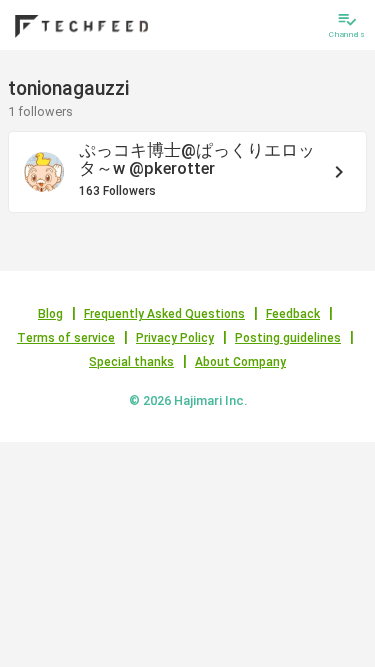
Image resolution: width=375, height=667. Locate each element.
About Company (240, 362)
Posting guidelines (288, 338)
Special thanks (131, 362)
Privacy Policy (175, 338)
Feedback (293, 314)
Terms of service (66, 338)
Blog (50, 314)
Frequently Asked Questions (164, 314)
